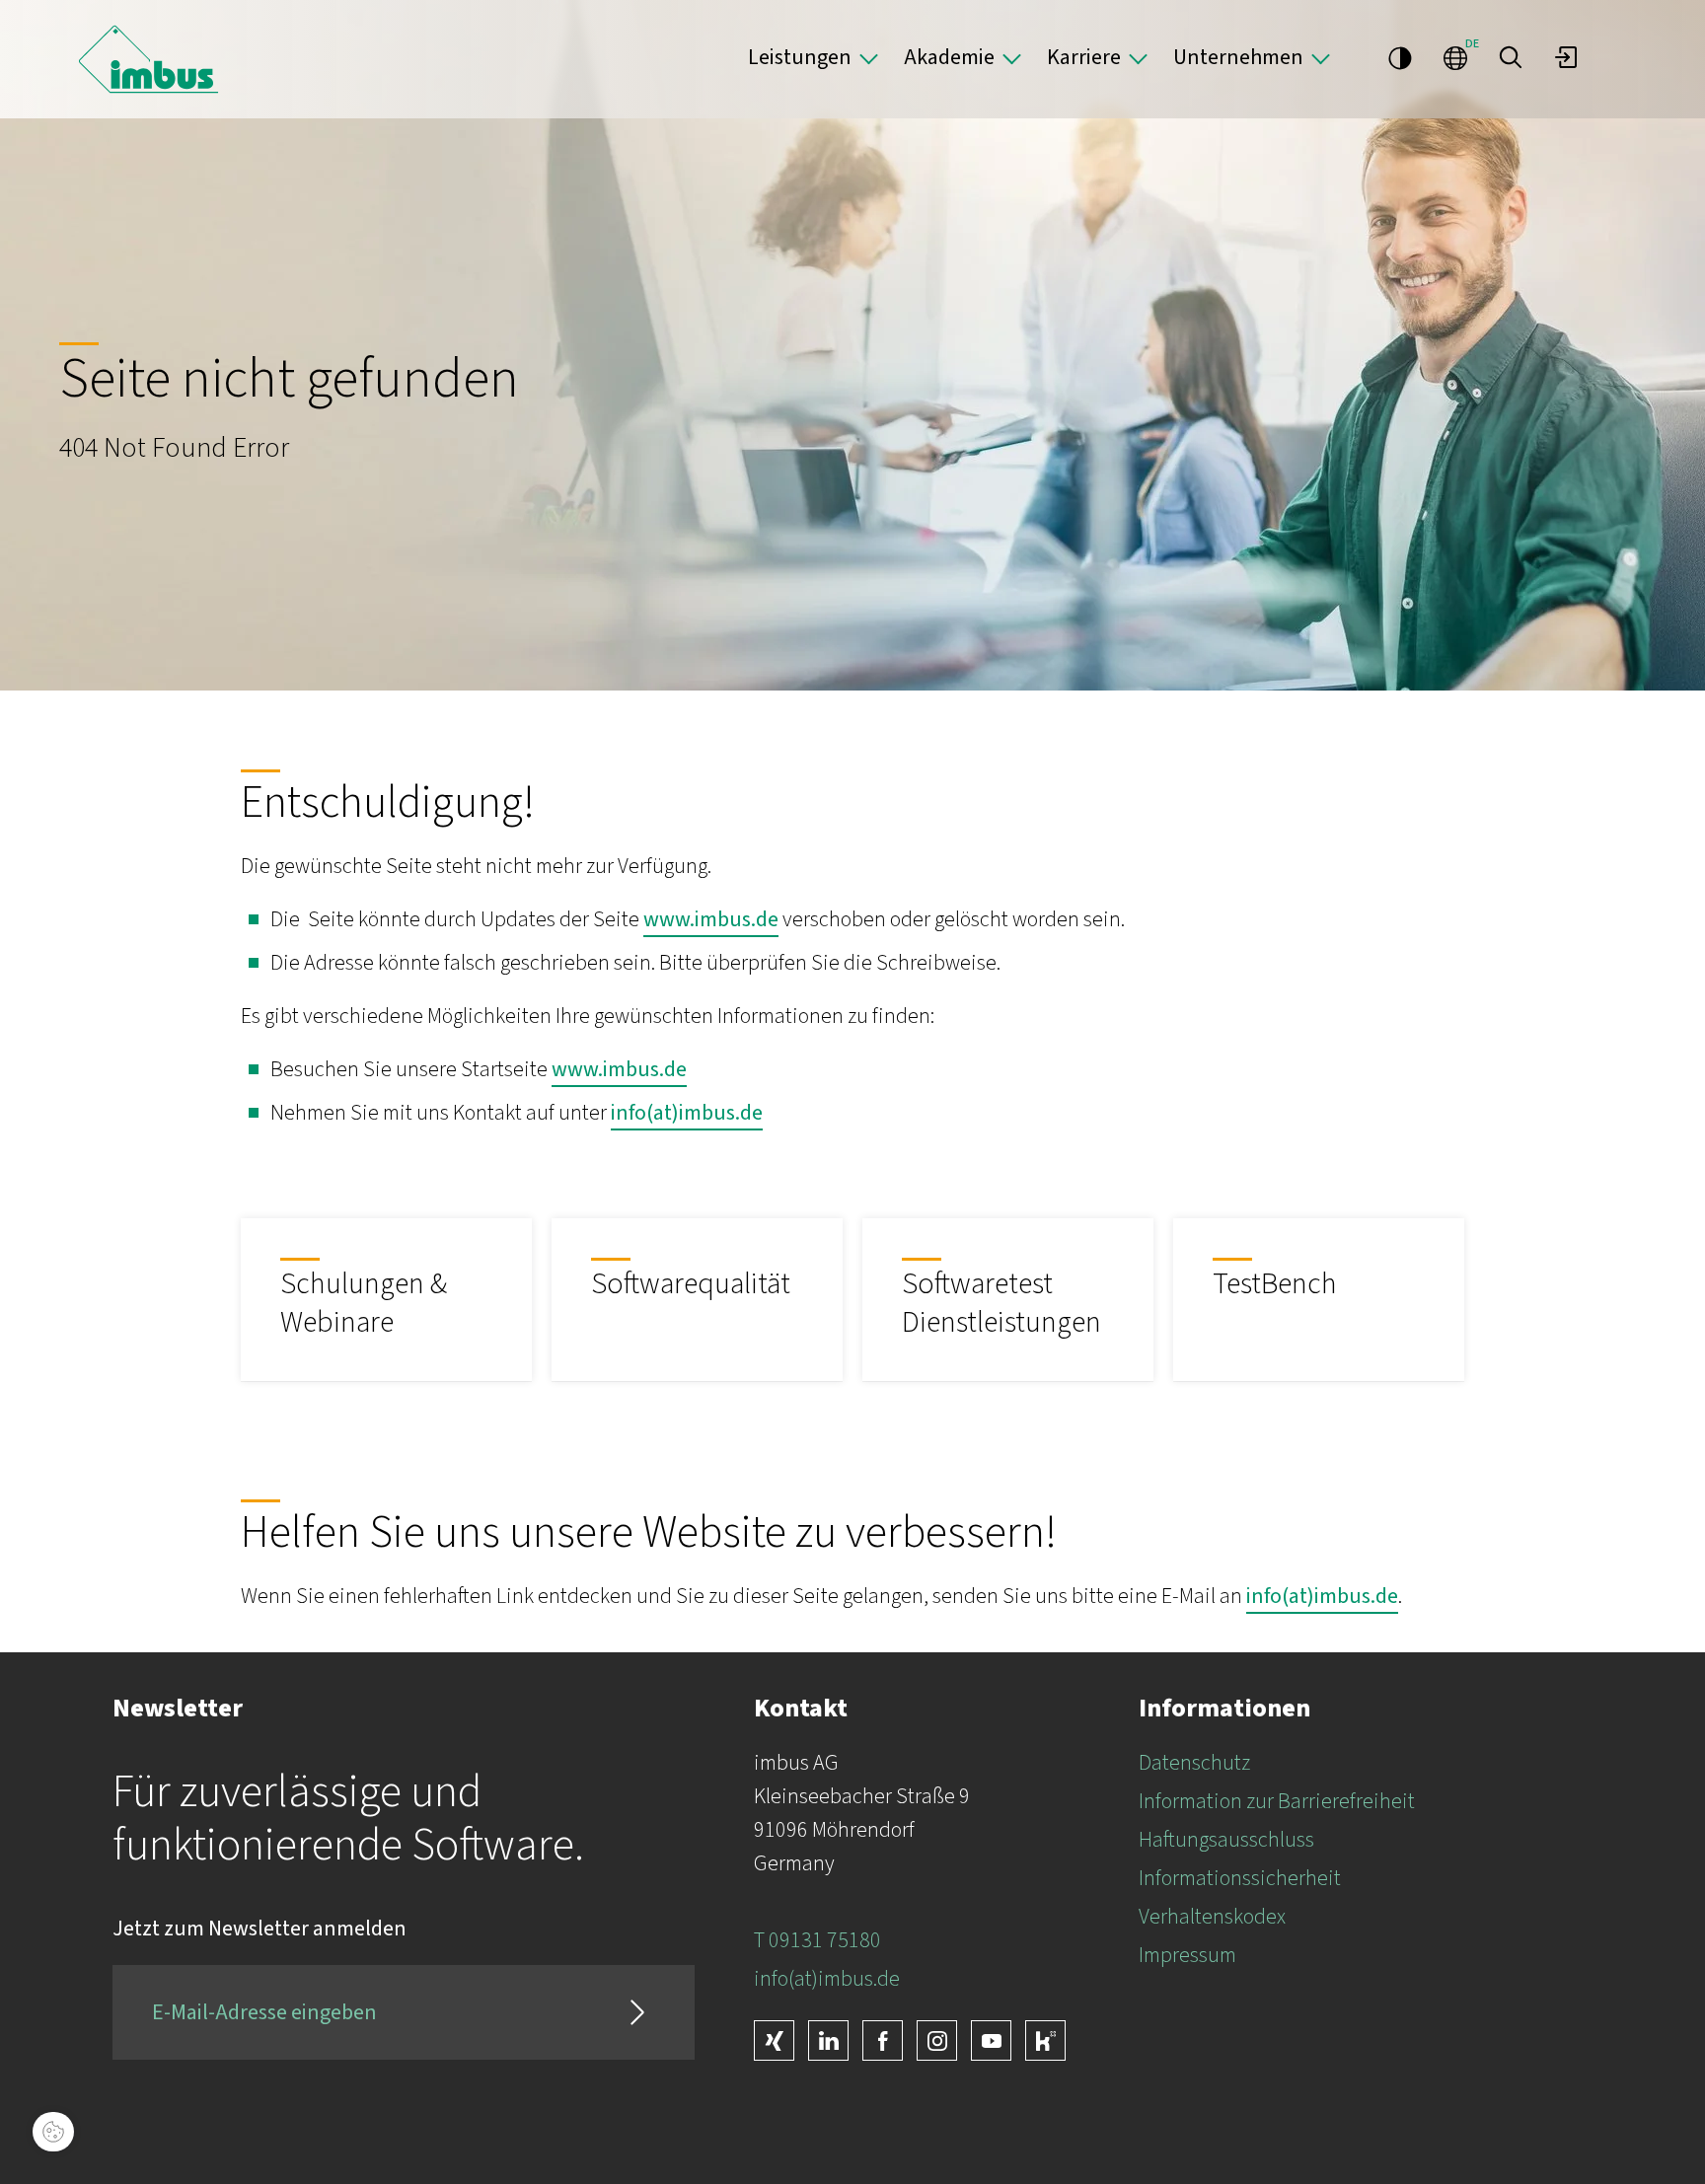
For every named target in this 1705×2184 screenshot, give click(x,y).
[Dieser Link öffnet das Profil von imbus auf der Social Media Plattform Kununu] (1045, 2040)
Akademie (949, 57)
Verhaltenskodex (1212, 1917)
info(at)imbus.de (687, 1113)
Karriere (1084, 57)
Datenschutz (1194, 1763)
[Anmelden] (1566, 57)
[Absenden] (637, 2012)
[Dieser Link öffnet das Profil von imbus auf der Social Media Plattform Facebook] (883, 2040)
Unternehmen (1238, 57)
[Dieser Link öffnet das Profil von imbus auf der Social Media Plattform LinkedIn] (828, 2040)
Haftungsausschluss (1226, 1840)
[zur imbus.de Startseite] (148, 59)
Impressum (1187, 1955)
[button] (1511, 57)
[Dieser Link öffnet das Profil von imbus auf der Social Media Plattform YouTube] (991, 2040)
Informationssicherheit (1240, 1878)
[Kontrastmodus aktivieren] (1400, 57)
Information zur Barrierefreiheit (1277, 1801)
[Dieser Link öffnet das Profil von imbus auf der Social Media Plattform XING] (774, 2040)
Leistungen (800, 57)
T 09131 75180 (817, 1940)
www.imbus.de (711, 919)
